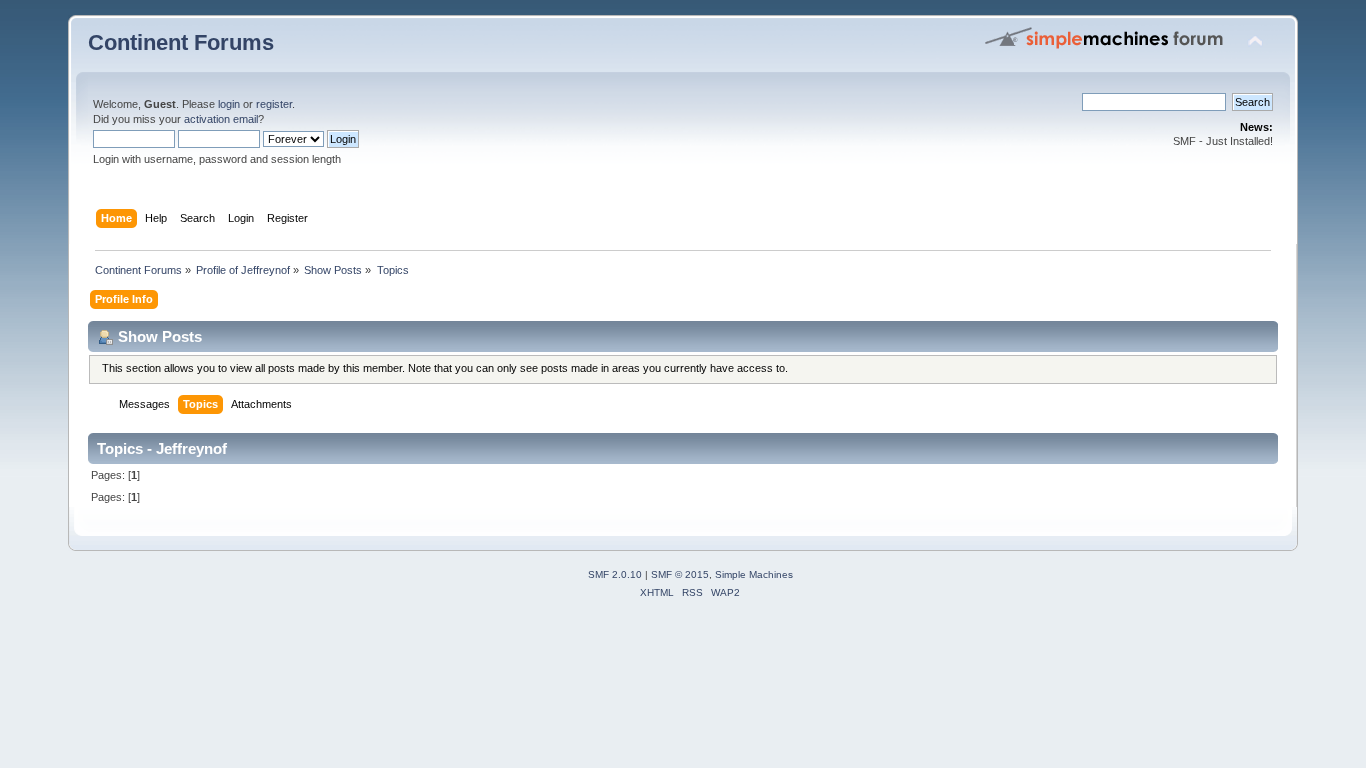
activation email (221, 119)
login (229, 104)
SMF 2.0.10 (615, 574)
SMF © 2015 (680, 574)
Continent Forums (181, 42)
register (274, 104)
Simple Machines (754, 574)
